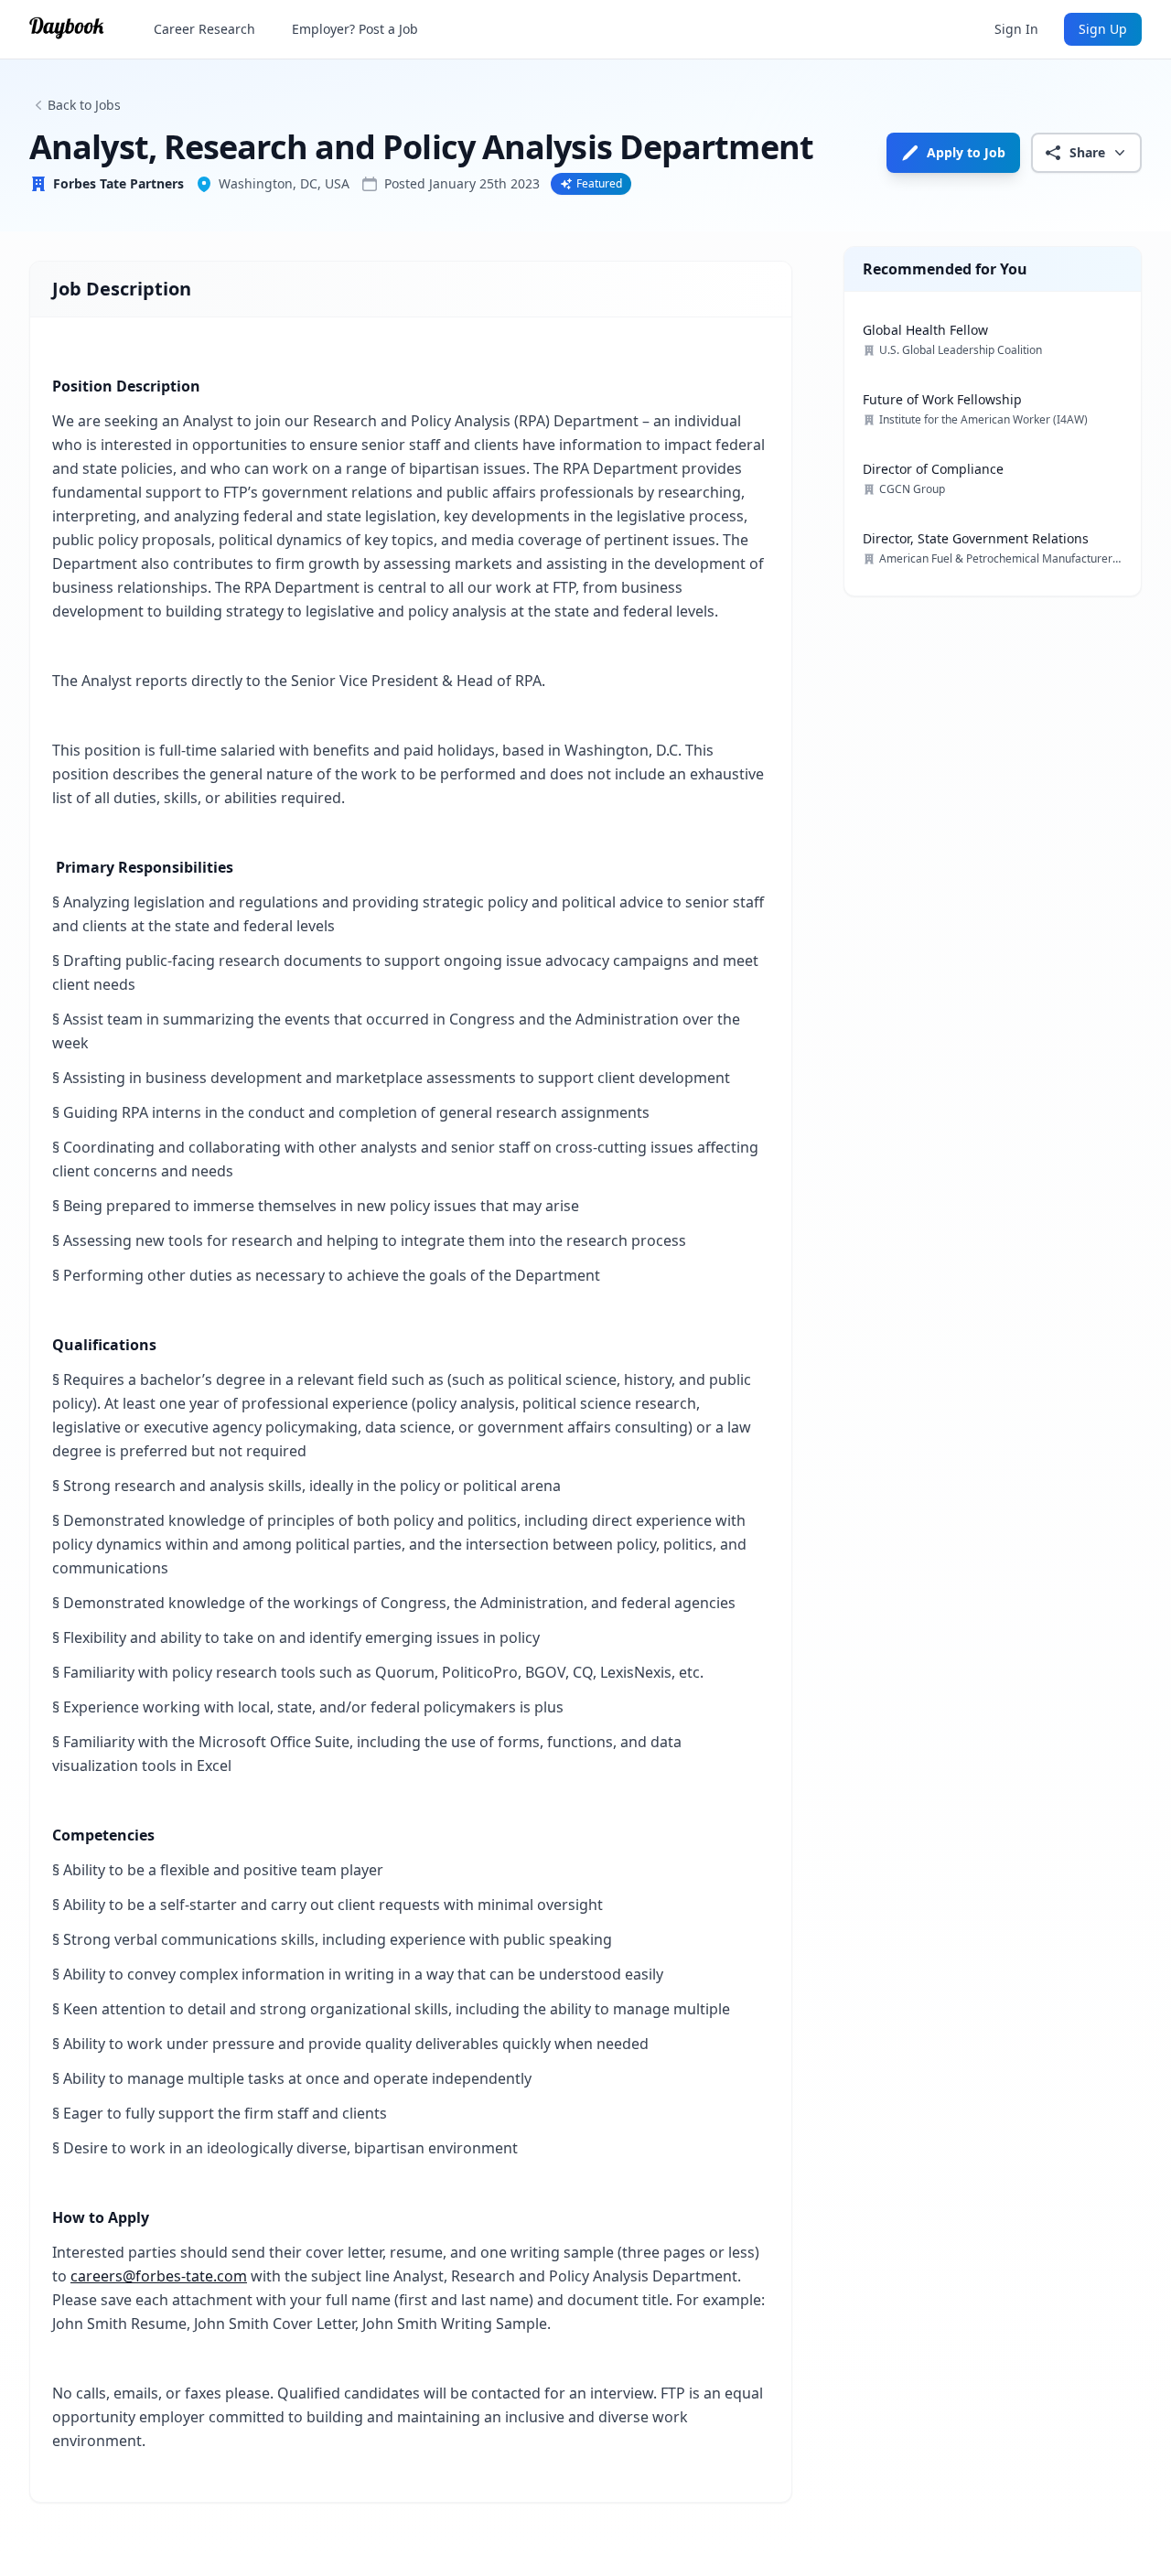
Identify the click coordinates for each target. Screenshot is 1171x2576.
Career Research (204, 29)
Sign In (1016, 29)
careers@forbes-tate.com (159, 2276)
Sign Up (1103, 29)
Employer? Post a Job (355, 29)
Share (1087, 152)
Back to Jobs (84, 105)
